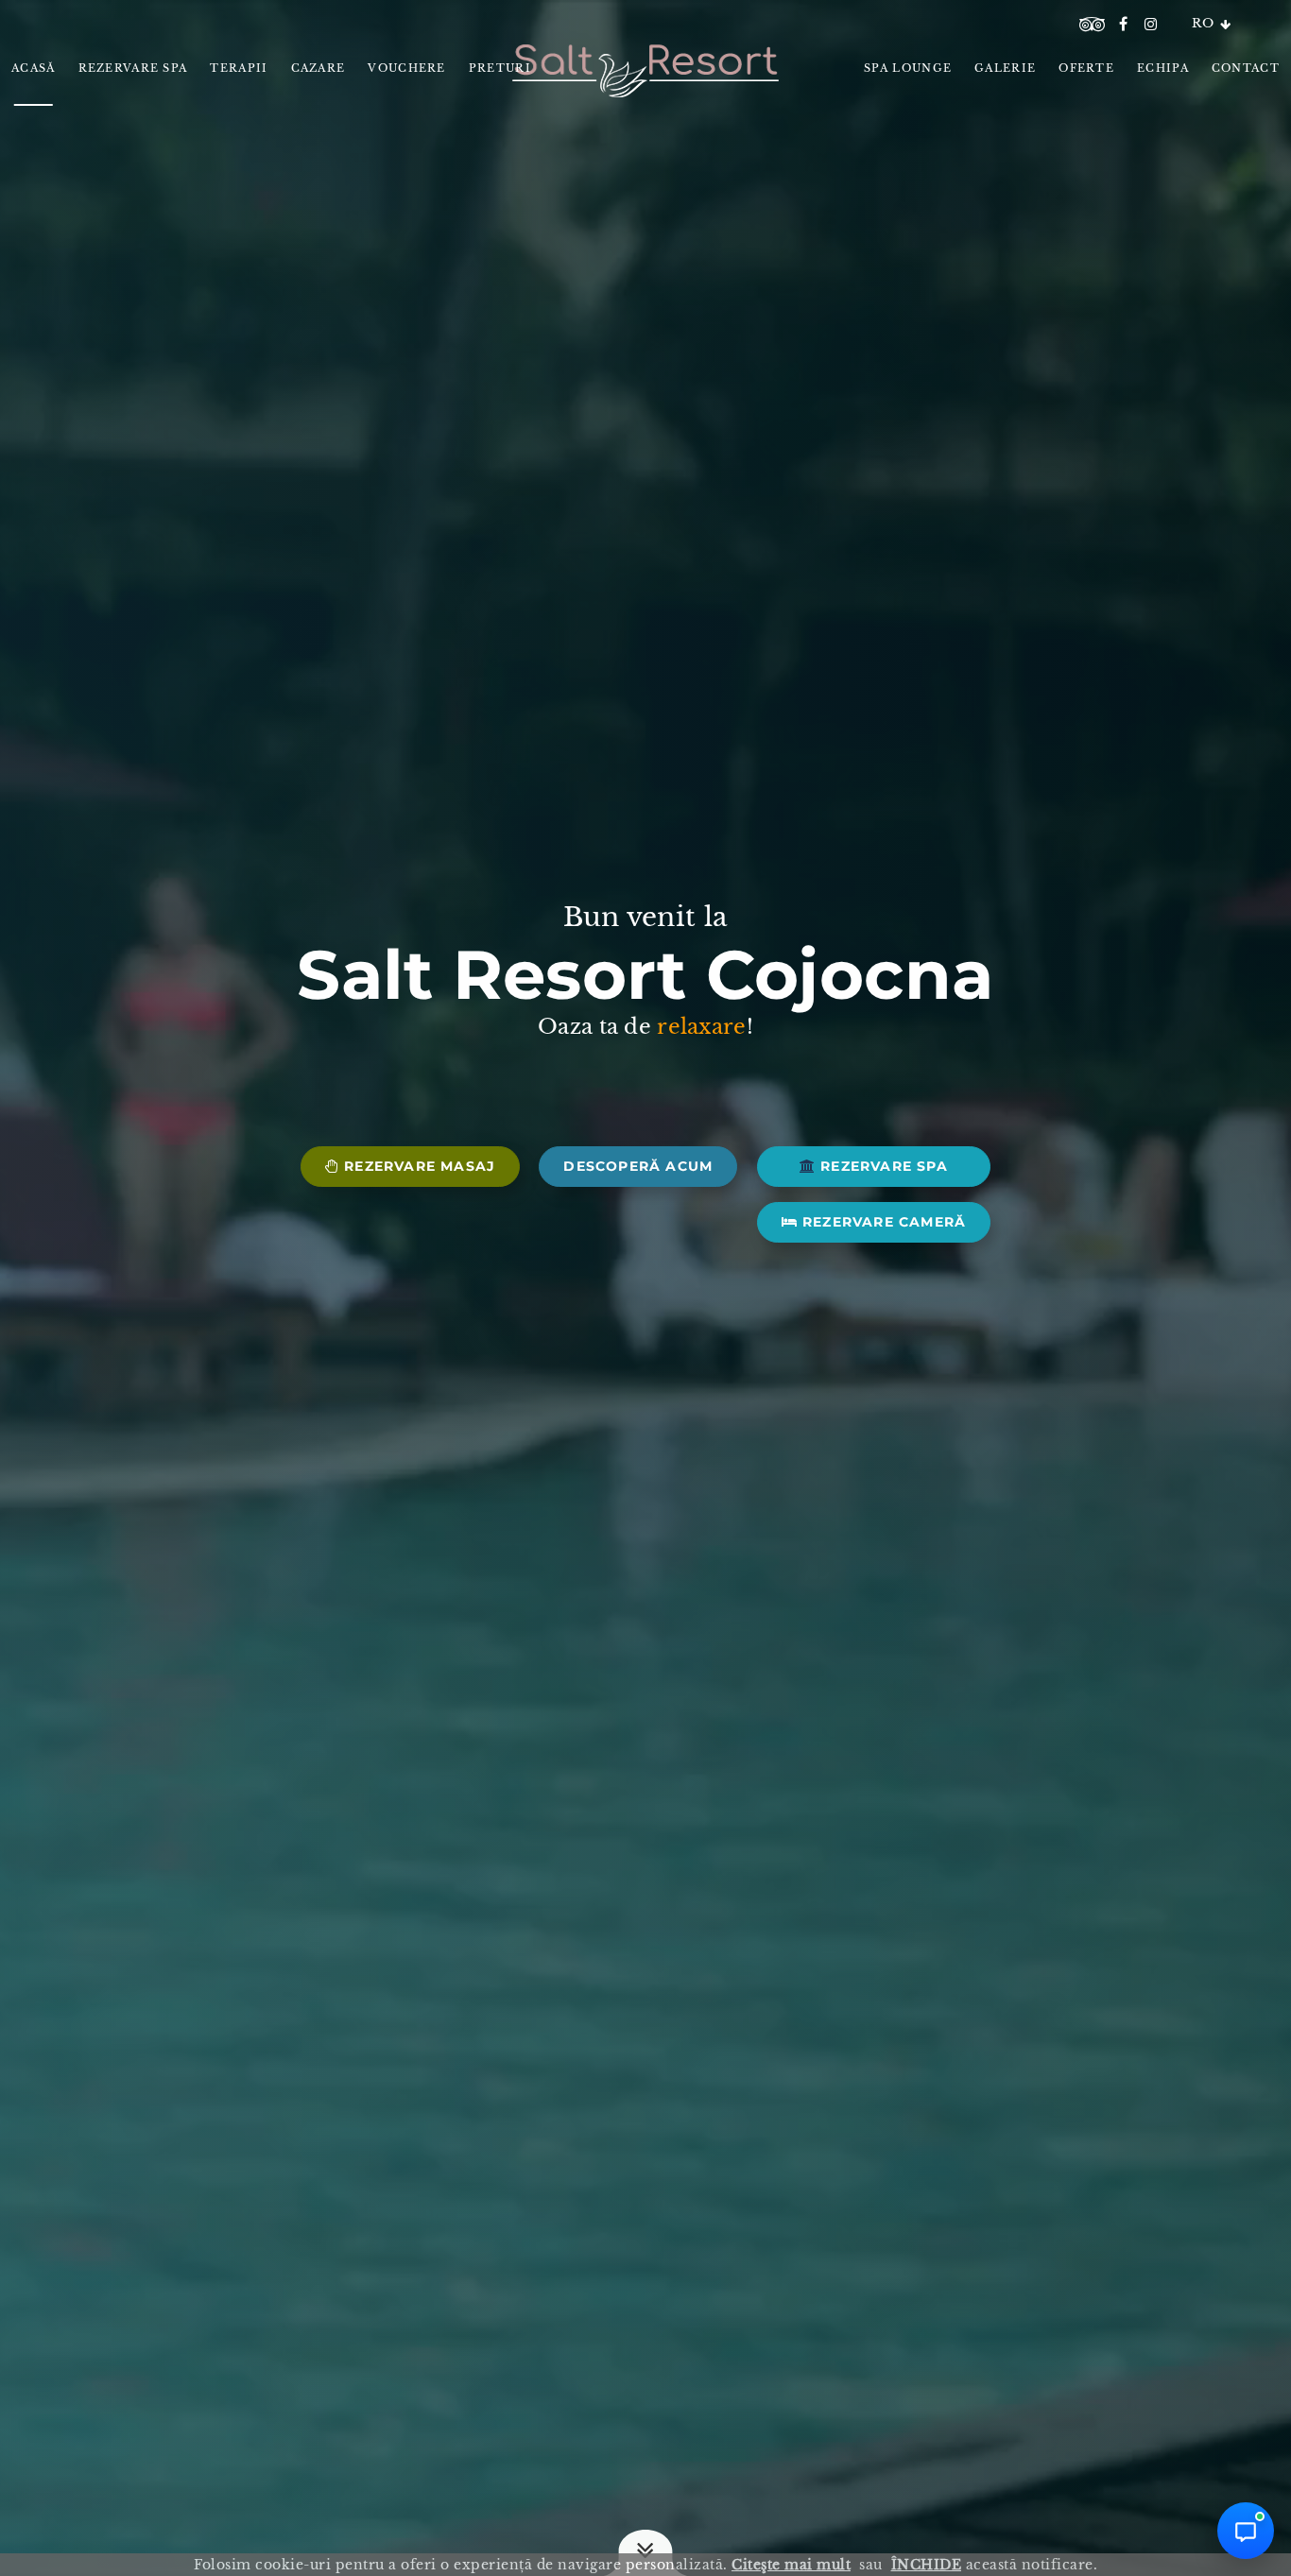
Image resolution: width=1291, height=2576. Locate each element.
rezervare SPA (882, 1166)
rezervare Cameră (882, 1222)
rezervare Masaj (417, 1166)
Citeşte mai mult (791, 2565)
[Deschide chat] (1246, 2531)
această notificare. (995, 2565)
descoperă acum (638, 1166)
